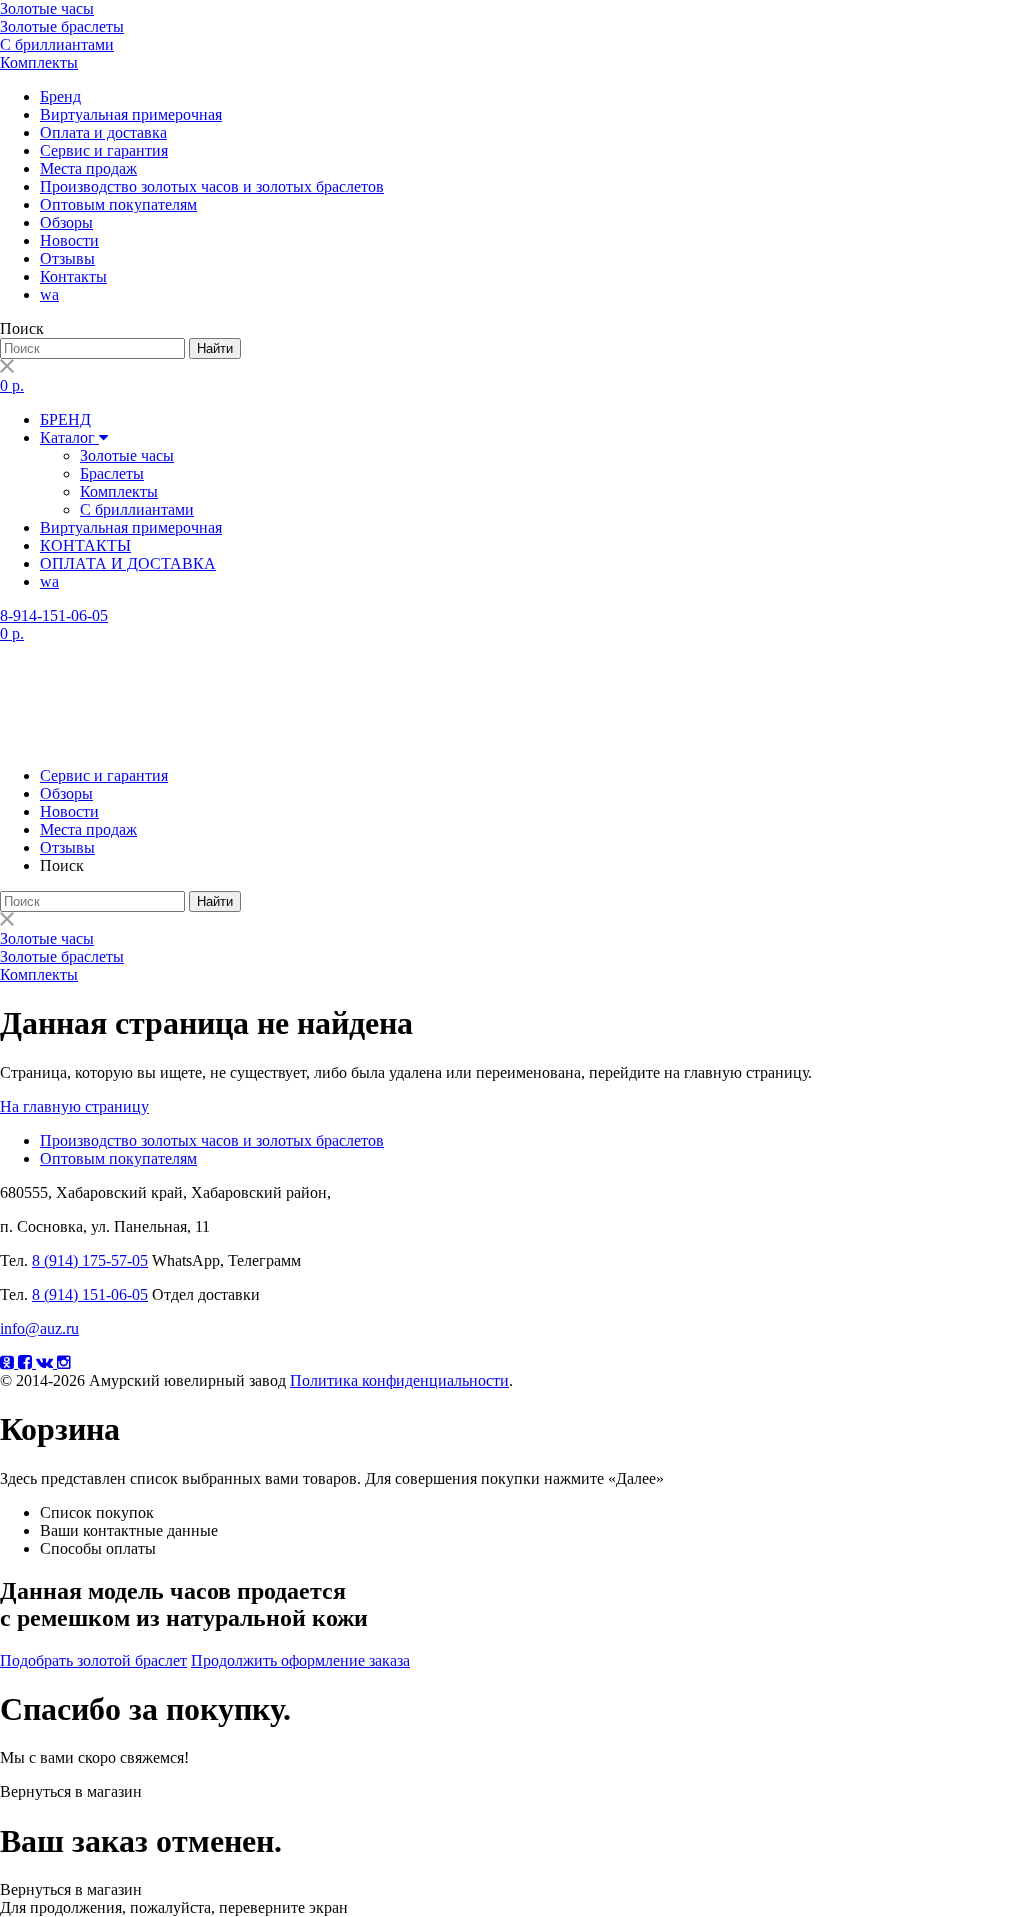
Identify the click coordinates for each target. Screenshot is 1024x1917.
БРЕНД (65, 419)
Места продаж (88, 168)
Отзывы (67, 258)
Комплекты (39, 62)
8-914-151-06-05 (54, 615)
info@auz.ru (39, 1328)
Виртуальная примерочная (131, 114)
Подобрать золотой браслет (93, 1660)
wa (49, 294)
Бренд (60, 96)
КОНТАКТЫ (85, 545)
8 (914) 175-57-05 (90, 1260)
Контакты (73, 276)
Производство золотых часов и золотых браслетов (212, 186)
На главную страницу (74, 1106)
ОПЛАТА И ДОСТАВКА (128, 563)
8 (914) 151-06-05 (90, 1294)
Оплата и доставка (103, 132)
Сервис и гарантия (104, 150)
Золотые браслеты (62, 26)
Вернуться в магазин (71, 1791)
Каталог (69, 437)
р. (12, 385)
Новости (69, 240)
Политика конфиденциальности (399, 1380)
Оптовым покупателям (118, 204)
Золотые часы (47, 8)
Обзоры (66, 222)
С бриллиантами (57, 44)
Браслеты (112, 473)
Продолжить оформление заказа (300, 1660)
